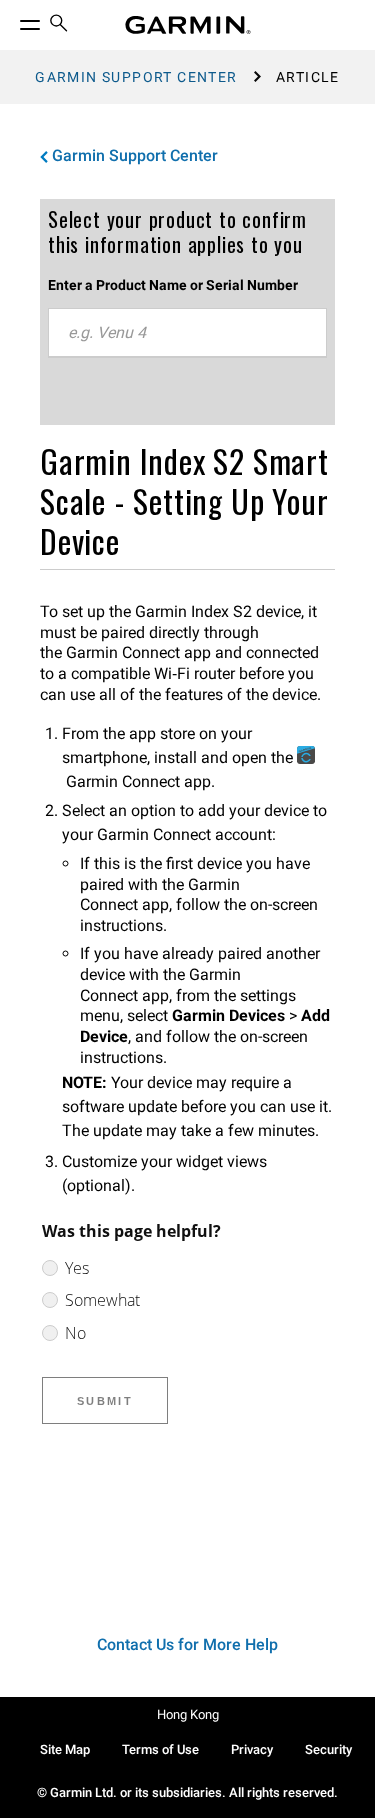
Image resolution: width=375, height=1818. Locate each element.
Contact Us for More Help (187, 1644)
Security (328, 1749)
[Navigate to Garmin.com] (188, 25)
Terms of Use (160, 1749)
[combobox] (187, 333)
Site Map (65, 1749)
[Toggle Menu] (12, 20)
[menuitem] (59, 25)
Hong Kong (188, 1714)
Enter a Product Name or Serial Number (173, 285)
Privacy (252, 1749)
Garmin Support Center (136, 77)
